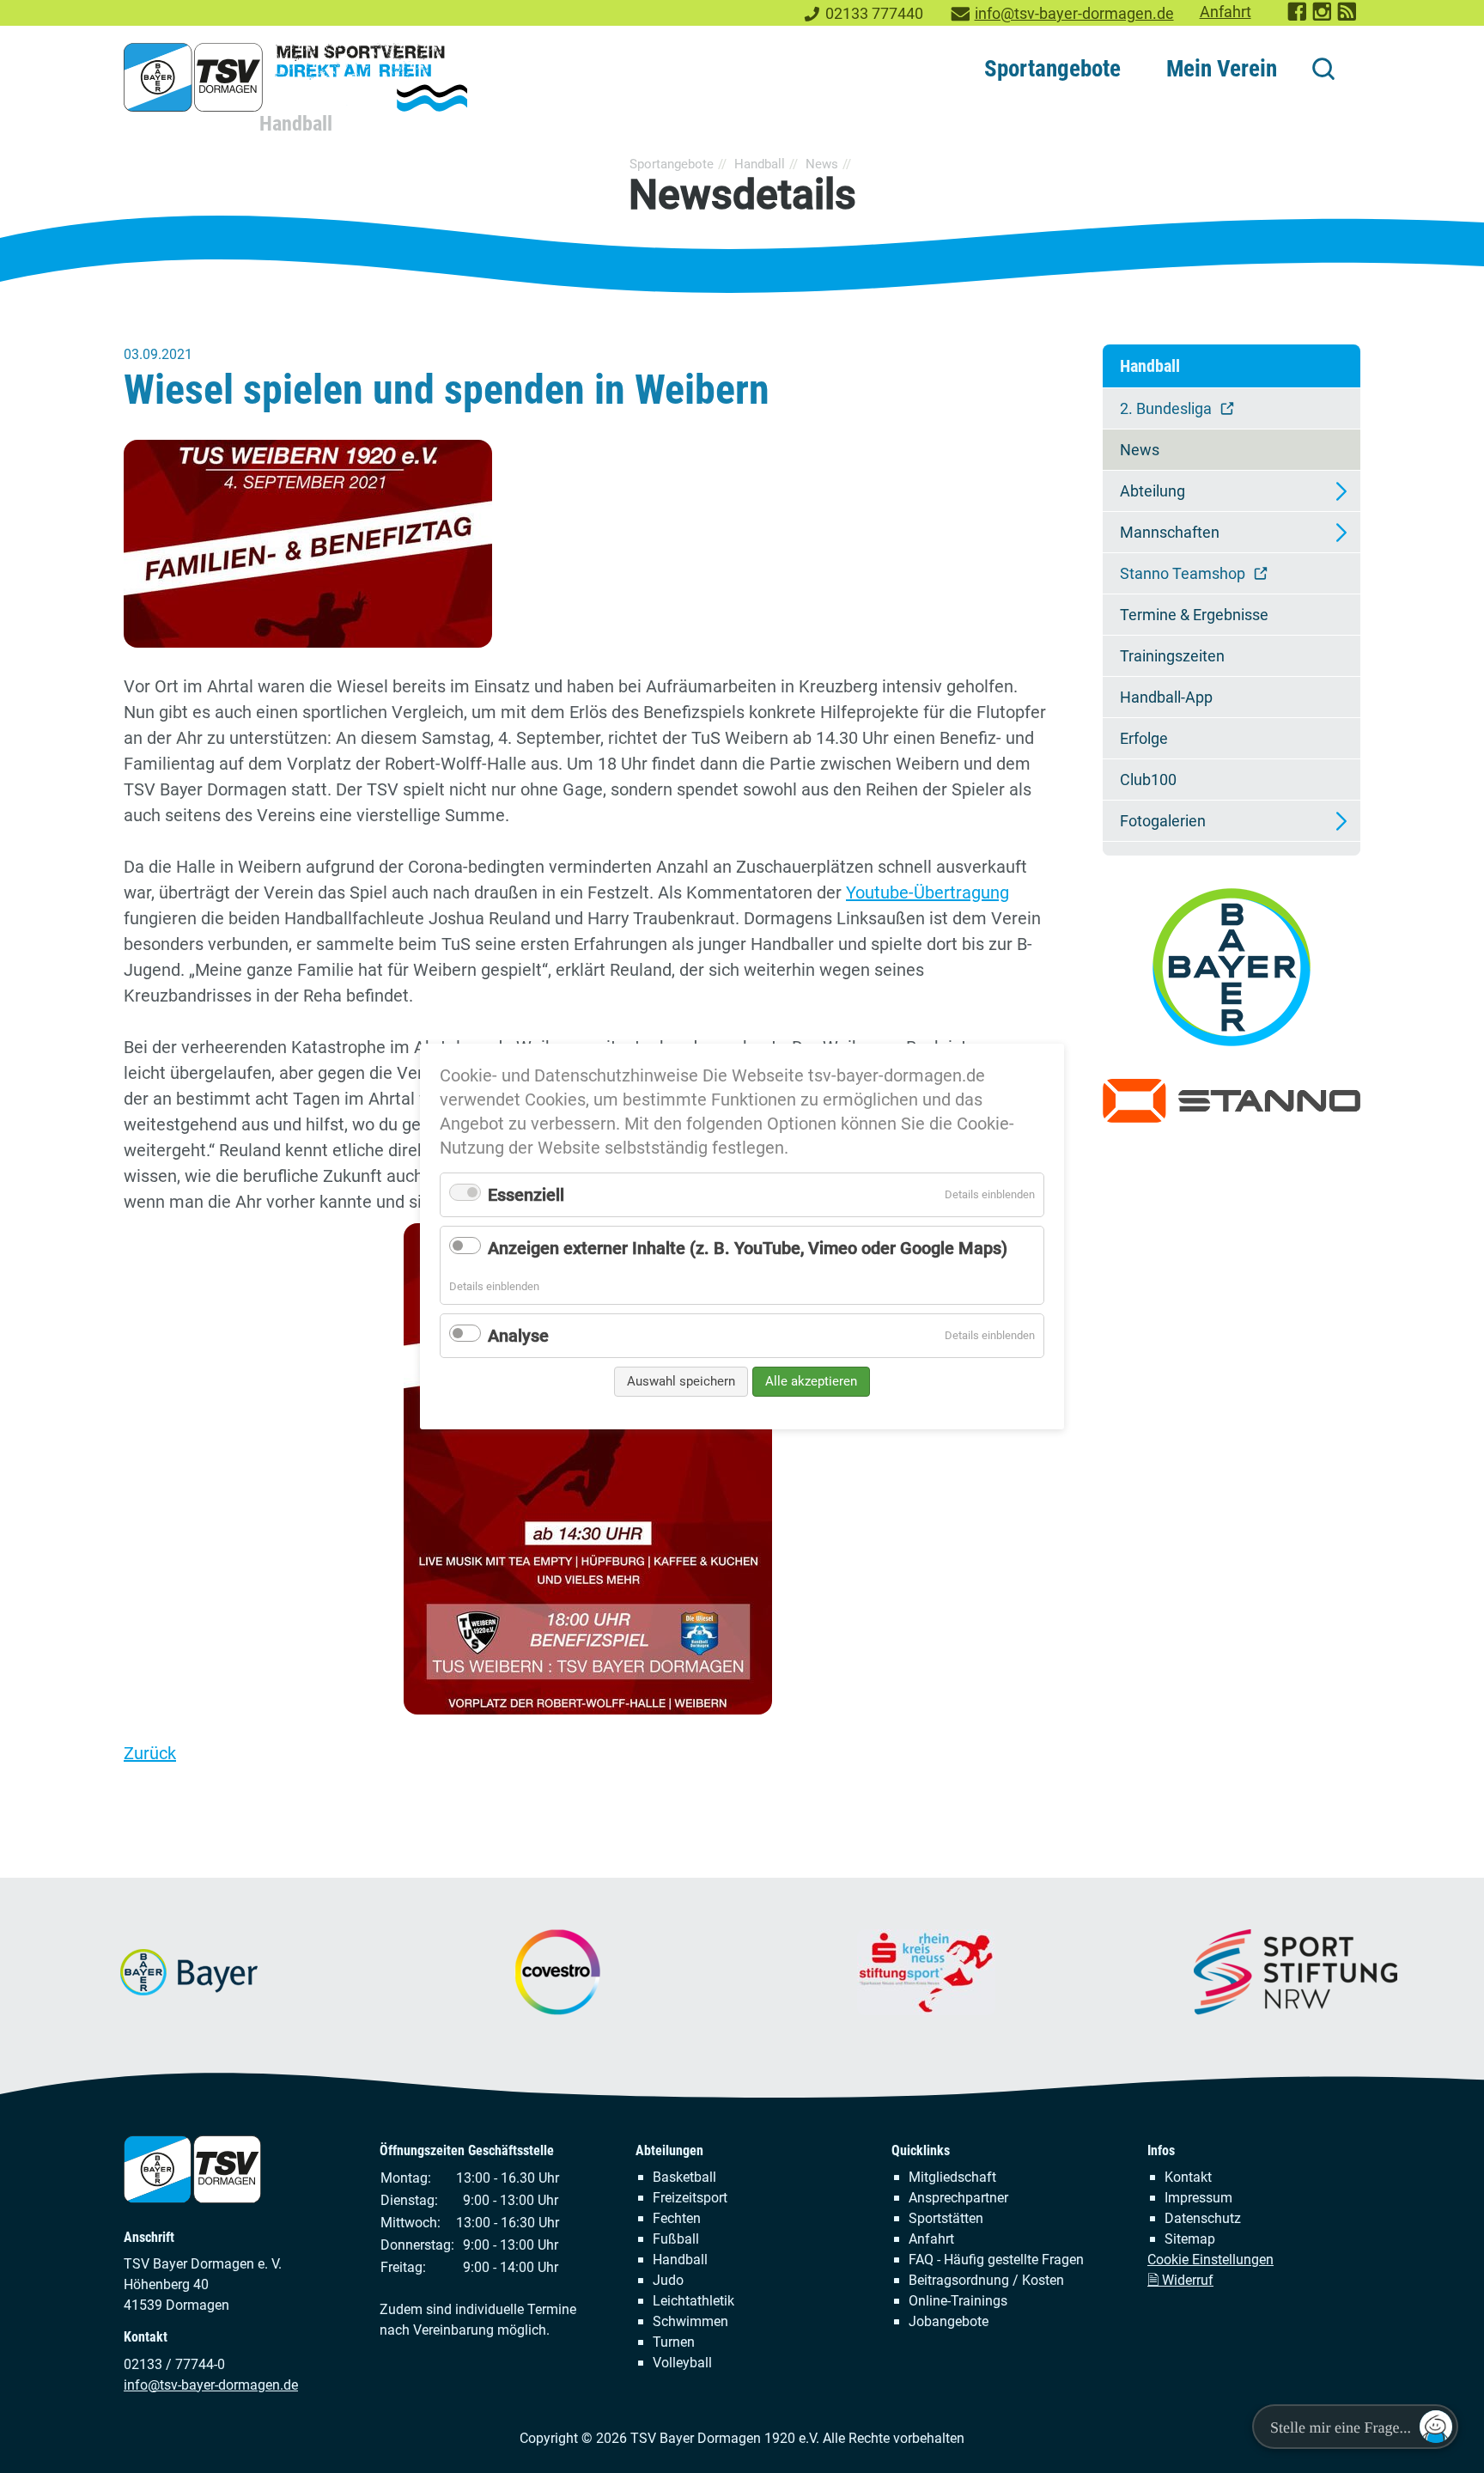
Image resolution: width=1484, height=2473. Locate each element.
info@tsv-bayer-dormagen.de (1074, 14)
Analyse (518, 1336)
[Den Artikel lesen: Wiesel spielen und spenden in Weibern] (587, 544)
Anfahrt (1226, 12)
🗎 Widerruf (1180, 2280)
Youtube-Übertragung (927, 892)
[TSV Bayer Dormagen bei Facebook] (1298, 17)
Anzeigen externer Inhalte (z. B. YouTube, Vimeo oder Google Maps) (748, 1248)
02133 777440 (874, 14)
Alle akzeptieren (811, 1381)
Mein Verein (1222, 69)
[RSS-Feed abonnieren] (1348, 17)
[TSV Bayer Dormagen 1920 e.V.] (295, 77)
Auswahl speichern (681, 1381)
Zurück (150, 1753)
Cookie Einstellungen (1210, 2260)
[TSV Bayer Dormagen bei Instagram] (1323, 17)
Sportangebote (1052, 69)
